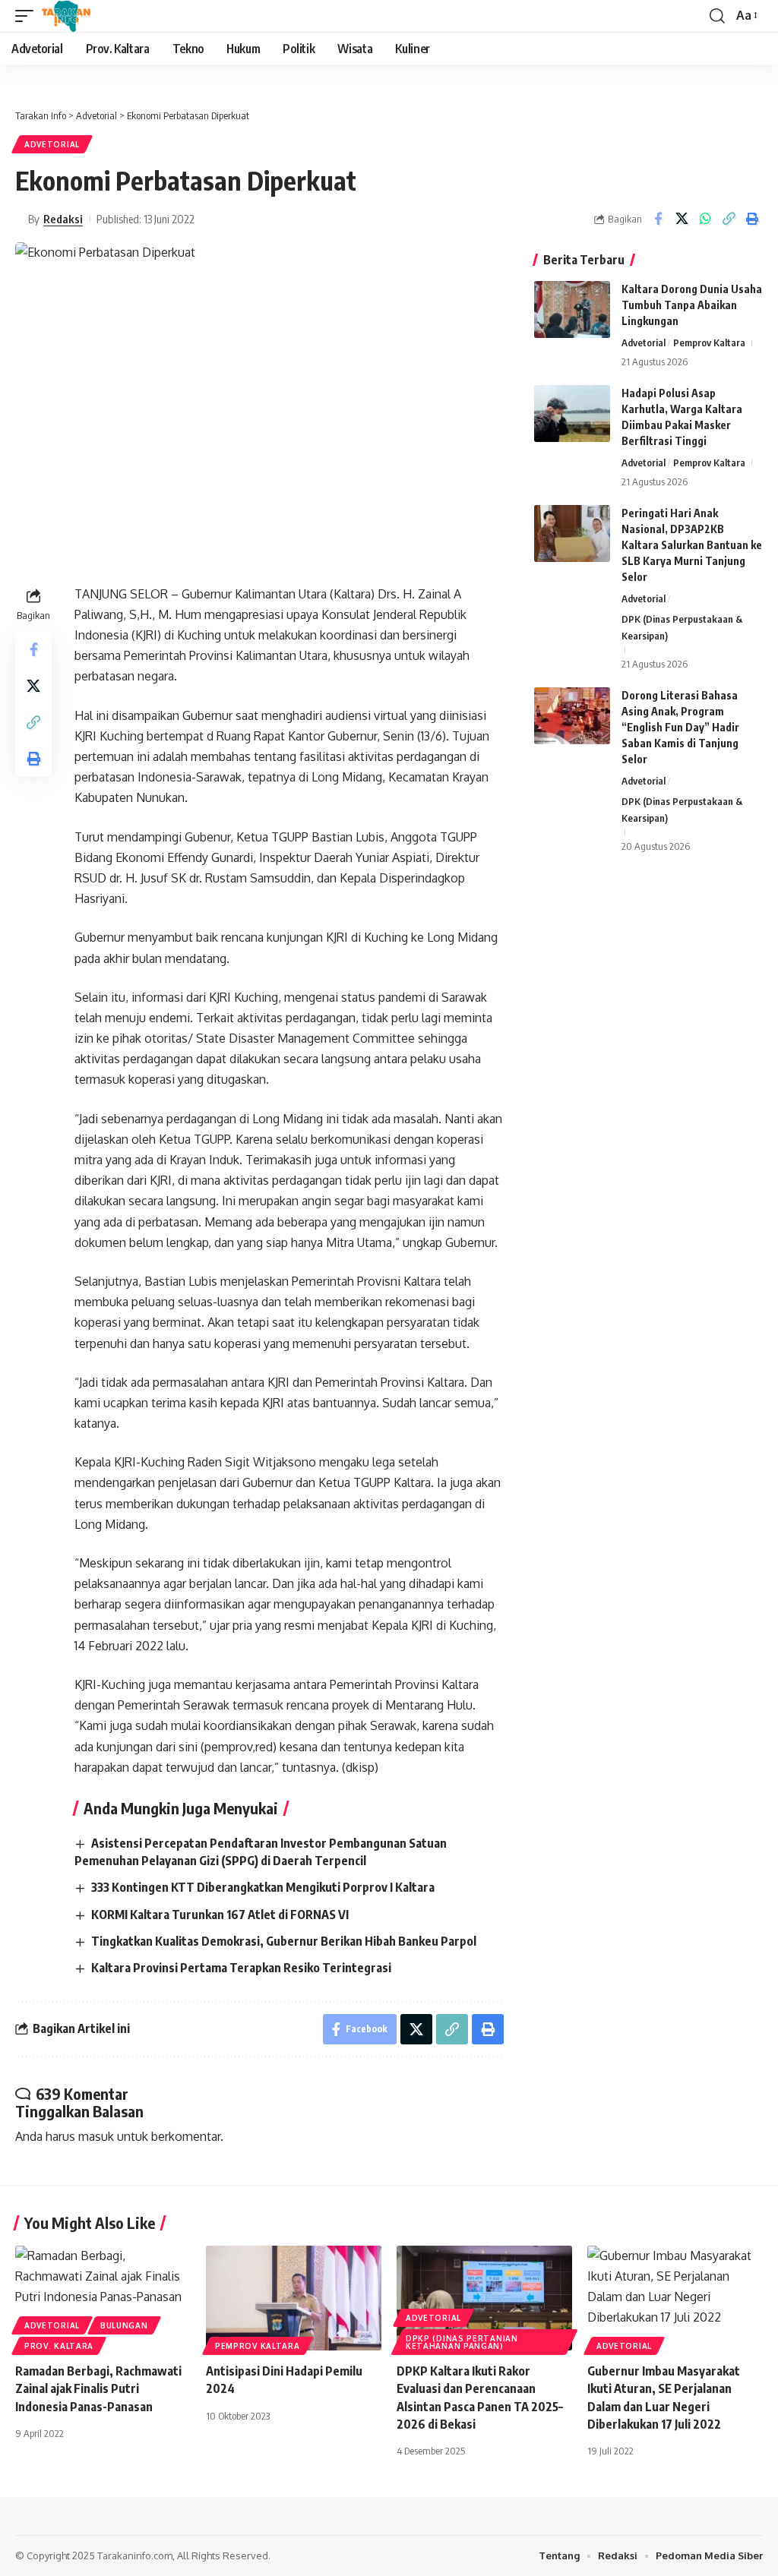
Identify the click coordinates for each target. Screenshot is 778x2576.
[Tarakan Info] (88, 16)
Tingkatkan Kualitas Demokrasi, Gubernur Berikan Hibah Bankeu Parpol (284, 1941)
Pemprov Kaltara (709, 343)
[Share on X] (682, 219)
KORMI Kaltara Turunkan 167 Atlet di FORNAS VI (220, 1915)
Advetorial (52, 144)
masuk (96, 2136)
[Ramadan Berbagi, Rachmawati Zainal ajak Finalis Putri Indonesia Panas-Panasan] (103, 2298)
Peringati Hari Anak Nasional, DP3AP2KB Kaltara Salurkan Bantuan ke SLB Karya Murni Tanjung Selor (692, 545)
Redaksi (63, 219)
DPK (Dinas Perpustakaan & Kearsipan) (682, 627)
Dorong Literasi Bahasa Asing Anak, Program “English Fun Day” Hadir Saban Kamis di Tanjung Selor (680, 727)
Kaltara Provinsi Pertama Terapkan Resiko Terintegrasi (241, 1968)
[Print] (752, 219)
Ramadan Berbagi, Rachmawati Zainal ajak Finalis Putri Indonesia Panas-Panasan (98, 2388)
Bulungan (124, 2325)
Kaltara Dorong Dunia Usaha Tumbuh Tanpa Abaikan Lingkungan (692, 305)
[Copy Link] (729, 219)
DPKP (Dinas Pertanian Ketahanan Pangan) (462, 2342)
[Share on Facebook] (658, 219)
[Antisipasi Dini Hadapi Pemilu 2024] (294, 2298)
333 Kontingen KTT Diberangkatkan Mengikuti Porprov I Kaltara (263, 1887)
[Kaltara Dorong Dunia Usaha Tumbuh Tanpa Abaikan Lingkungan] (572, 309)
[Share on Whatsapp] (705, 219)
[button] (28, 16)
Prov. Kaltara (59, 2346)
